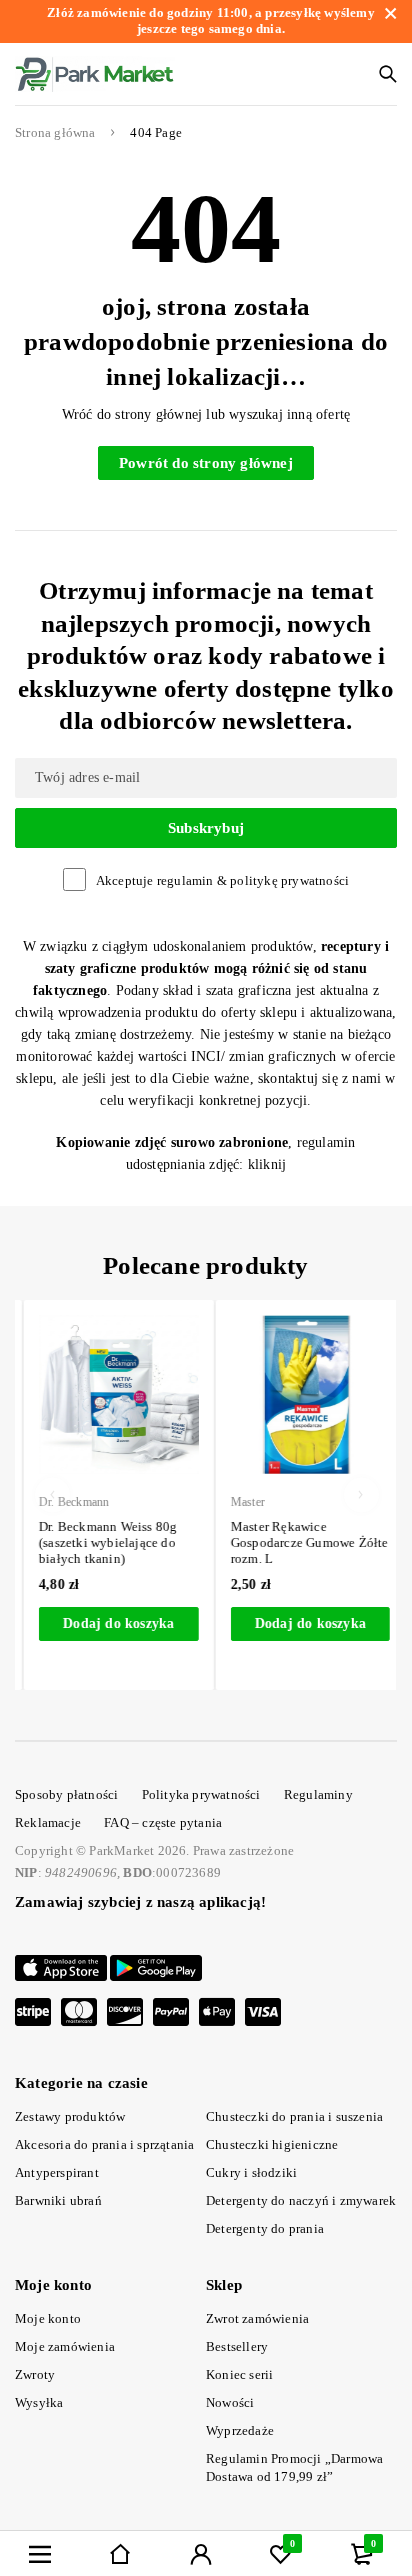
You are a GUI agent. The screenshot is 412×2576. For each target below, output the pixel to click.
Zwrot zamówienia (257, 2318)
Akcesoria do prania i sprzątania (104, 2144)
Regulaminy (318, 1794)
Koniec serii (239, 2374)
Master (239, 1502)
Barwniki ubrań (58, 2200)
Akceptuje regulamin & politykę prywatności (222, 880)
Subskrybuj (206, 828)
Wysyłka (39, 2402)
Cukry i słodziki (251, 2172)
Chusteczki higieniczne (272, 2144)
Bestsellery (237, 2346)
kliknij (267, 1164)
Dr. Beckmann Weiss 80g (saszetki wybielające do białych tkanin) (99, 1542)
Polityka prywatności (201, 1794)
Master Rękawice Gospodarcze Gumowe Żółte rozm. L (301, 1542)
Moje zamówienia (65, 2346)
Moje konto (48, 2318)
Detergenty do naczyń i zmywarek (301, 2200)
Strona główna (55, 133)
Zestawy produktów (70, 2116)
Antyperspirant (57, 2172)
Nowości (230, 2402)
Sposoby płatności (66, 1794)
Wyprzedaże (240, 2430)
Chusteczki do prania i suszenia (294, 2116)
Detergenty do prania (265, 2228)
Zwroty (35, 2374)
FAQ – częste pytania (163, 1822)
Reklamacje (48, 1822)
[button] (110, 1624)
